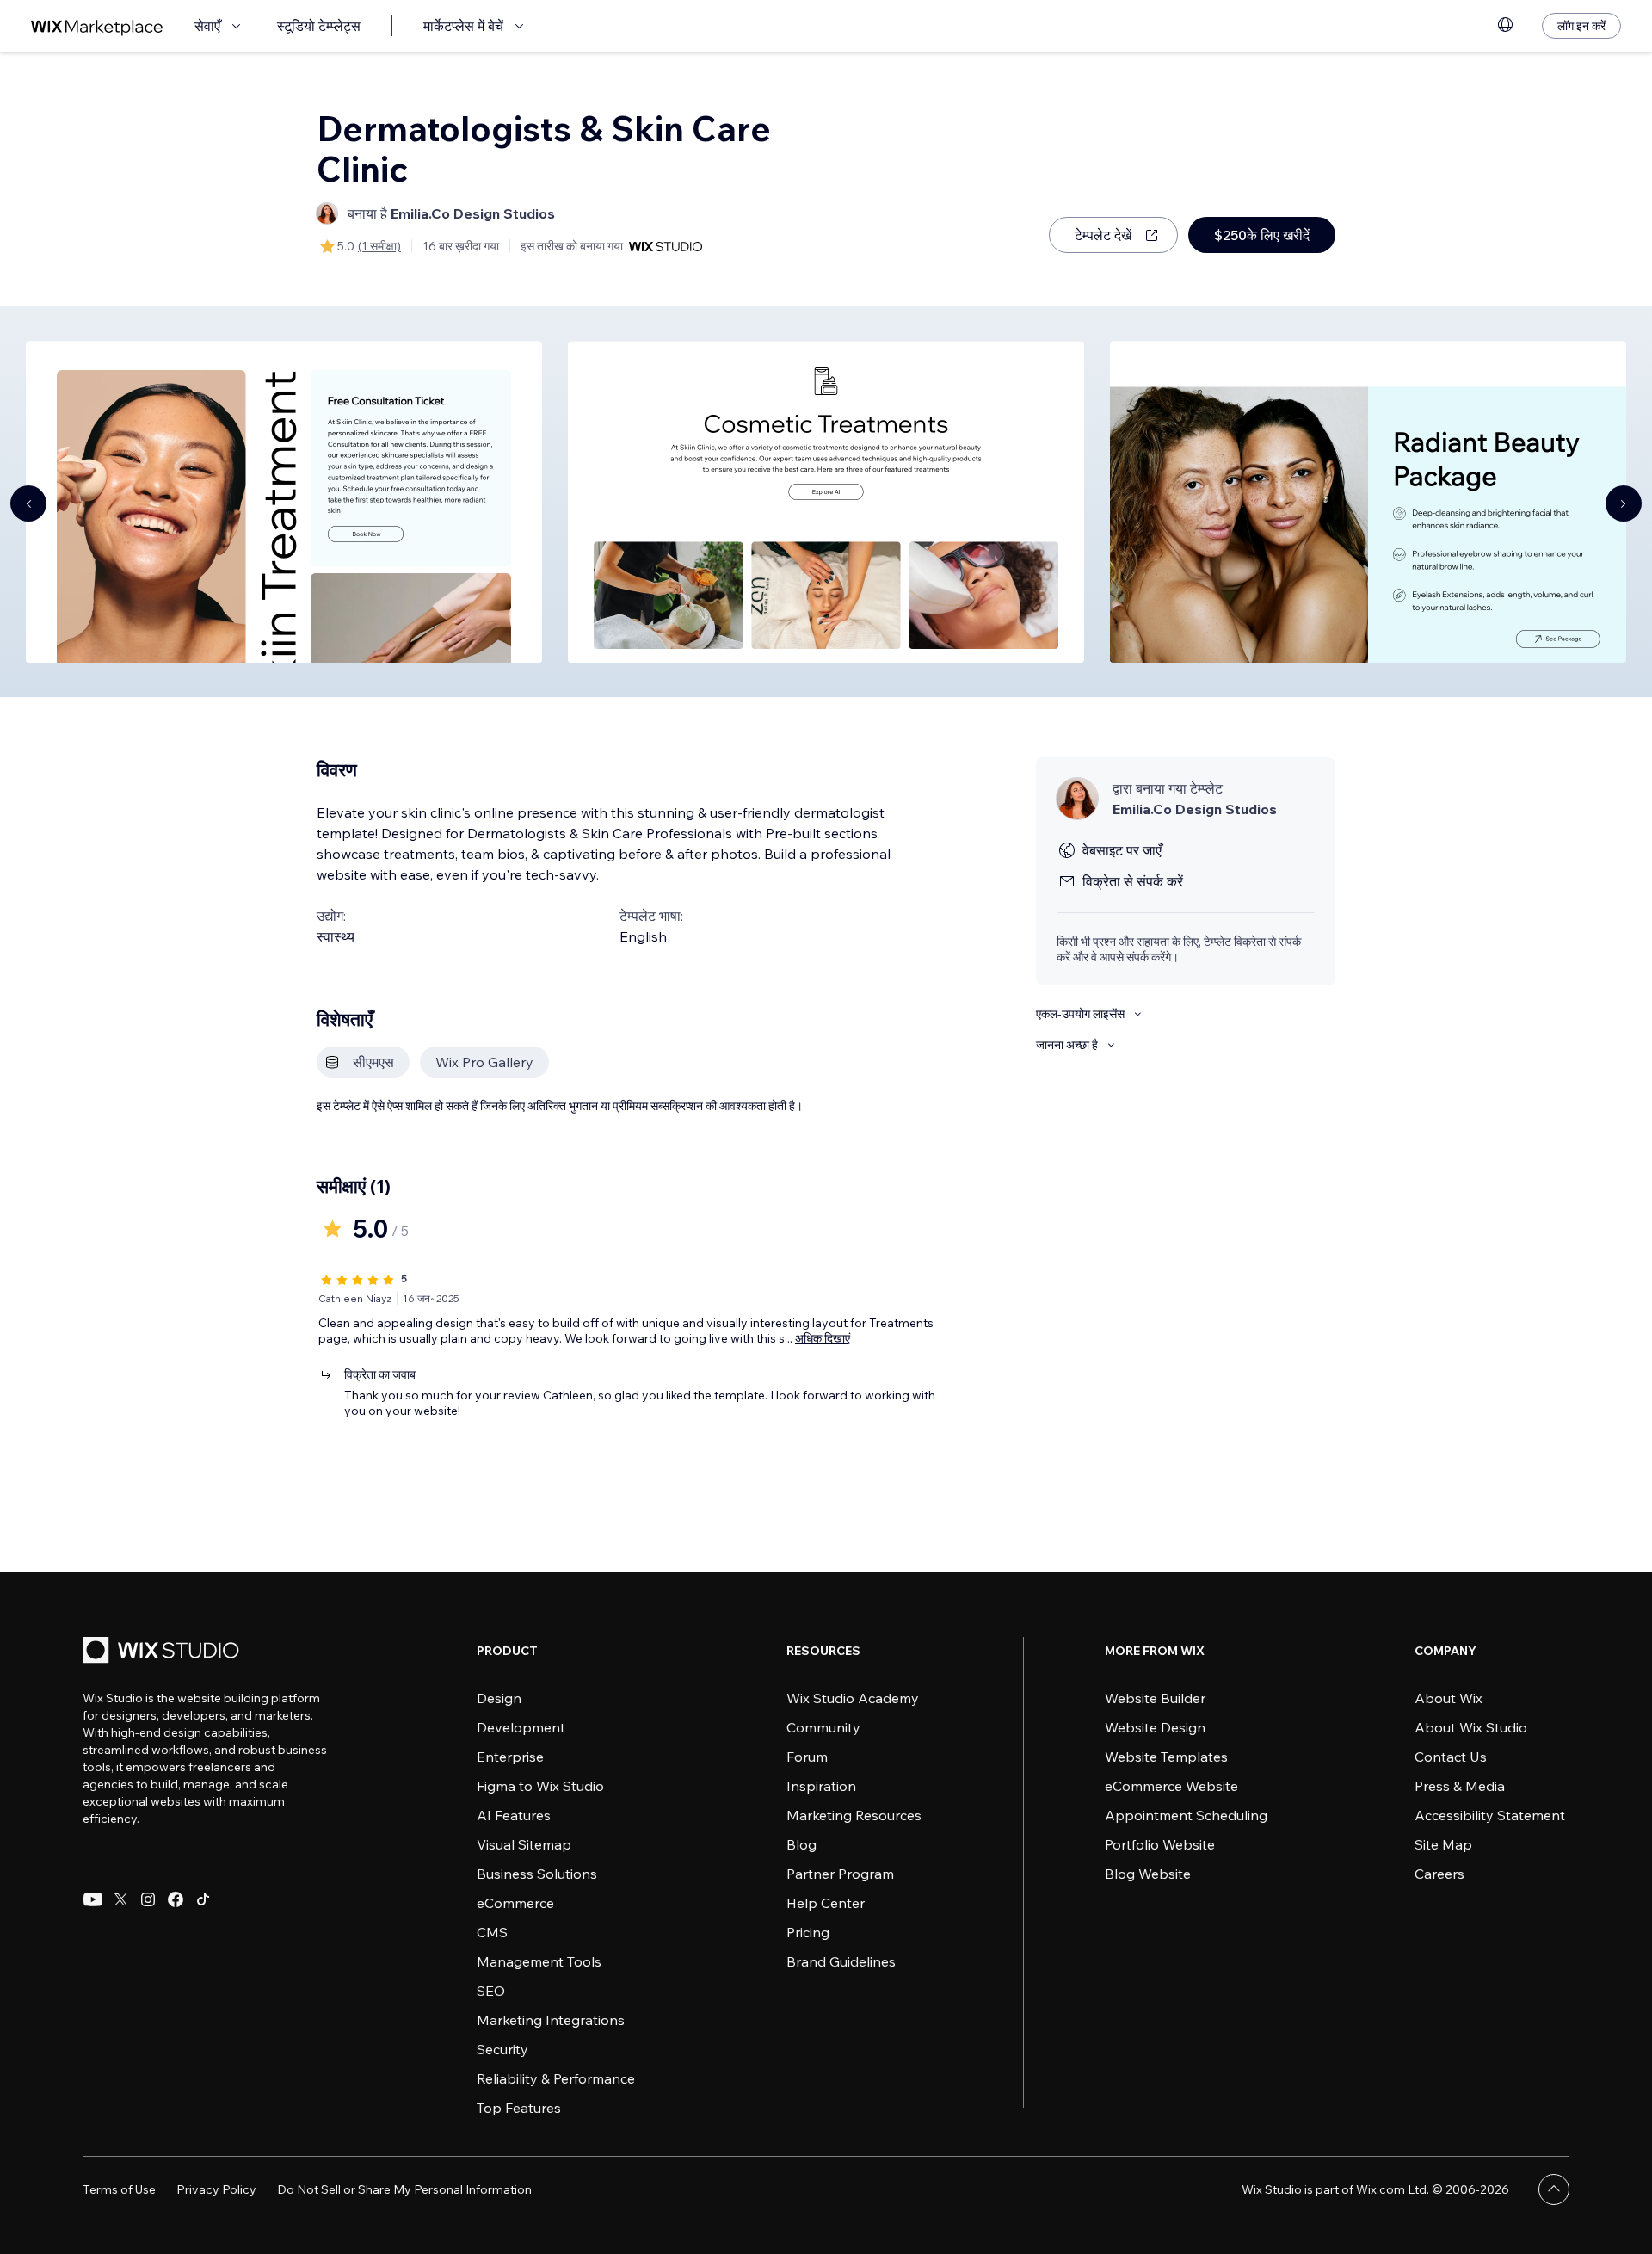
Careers (1439, 1874)
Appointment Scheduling (1186, 1815)
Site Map (1443, 1844)
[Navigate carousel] (28, 503)
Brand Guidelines (841, 1961)
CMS (492, 1932)
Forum (807, 1757)
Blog (801, 1844)
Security (502, 2049)
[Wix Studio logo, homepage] (163, 1652)
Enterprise (510, 1757)
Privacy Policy (216, 2189)
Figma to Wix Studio (540, 1786)
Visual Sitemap (524, 1844)
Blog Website (1148, 1874)
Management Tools (539, 1961)
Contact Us (1451, 1757)
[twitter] (120, 1899)
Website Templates (1166, 1757)
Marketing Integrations (551, 2020)
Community (823, 1727)
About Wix (1449, 1698)
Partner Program (840, 1874)
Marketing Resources (854, 1815)
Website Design (1155, 1727)
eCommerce (515, 1903)
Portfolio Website (1160, 1844)
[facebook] (176, 1899)
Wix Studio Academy (853, 1698)
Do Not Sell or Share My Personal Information (404, 2189)
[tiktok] (203, 1899)
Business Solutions (537, 1874)
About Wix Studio (1471, 1727)
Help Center (826, 1903)
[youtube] (93, 1899)
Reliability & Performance (556, 2078)
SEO (491, 1991)
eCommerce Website (1171, 1786)
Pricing (808, 1932)
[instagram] (148, 1899)
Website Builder (1155, 1698)
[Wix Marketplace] (97, 26)
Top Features (519, 2108)
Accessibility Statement (1490, 1815)
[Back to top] (1554, 2189)
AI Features (514, 1815)
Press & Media (1460, 1786)
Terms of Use (119, 2189)
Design (499, 1698)
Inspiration (821, 1786)
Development (521, 1727)
